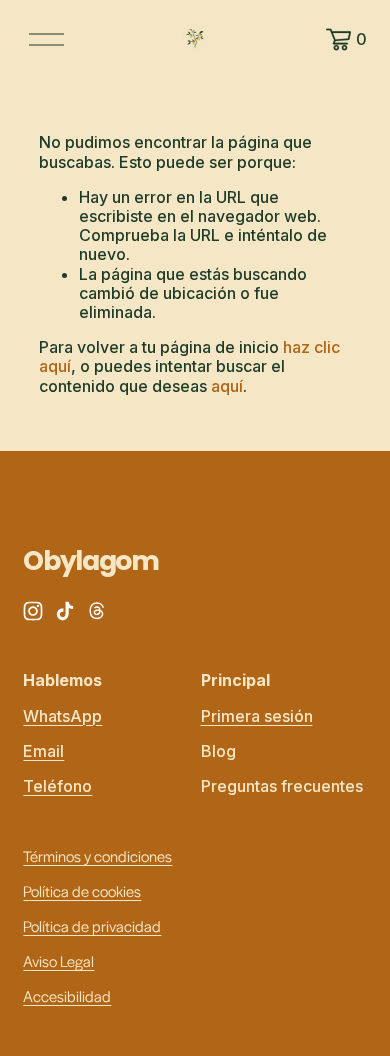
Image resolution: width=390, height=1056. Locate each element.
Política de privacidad (92, 925)
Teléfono (57, 786)
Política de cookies (82, 890)
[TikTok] (65, 611)
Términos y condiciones (97, 855)
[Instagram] (33, 611)
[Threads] (97, 611)
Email (43, 751)
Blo (213, 751)
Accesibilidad (67, 995)
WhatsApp (62, 716)
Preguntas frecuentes (282, 786)
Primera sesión (257, 716)
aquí (227, 386)
